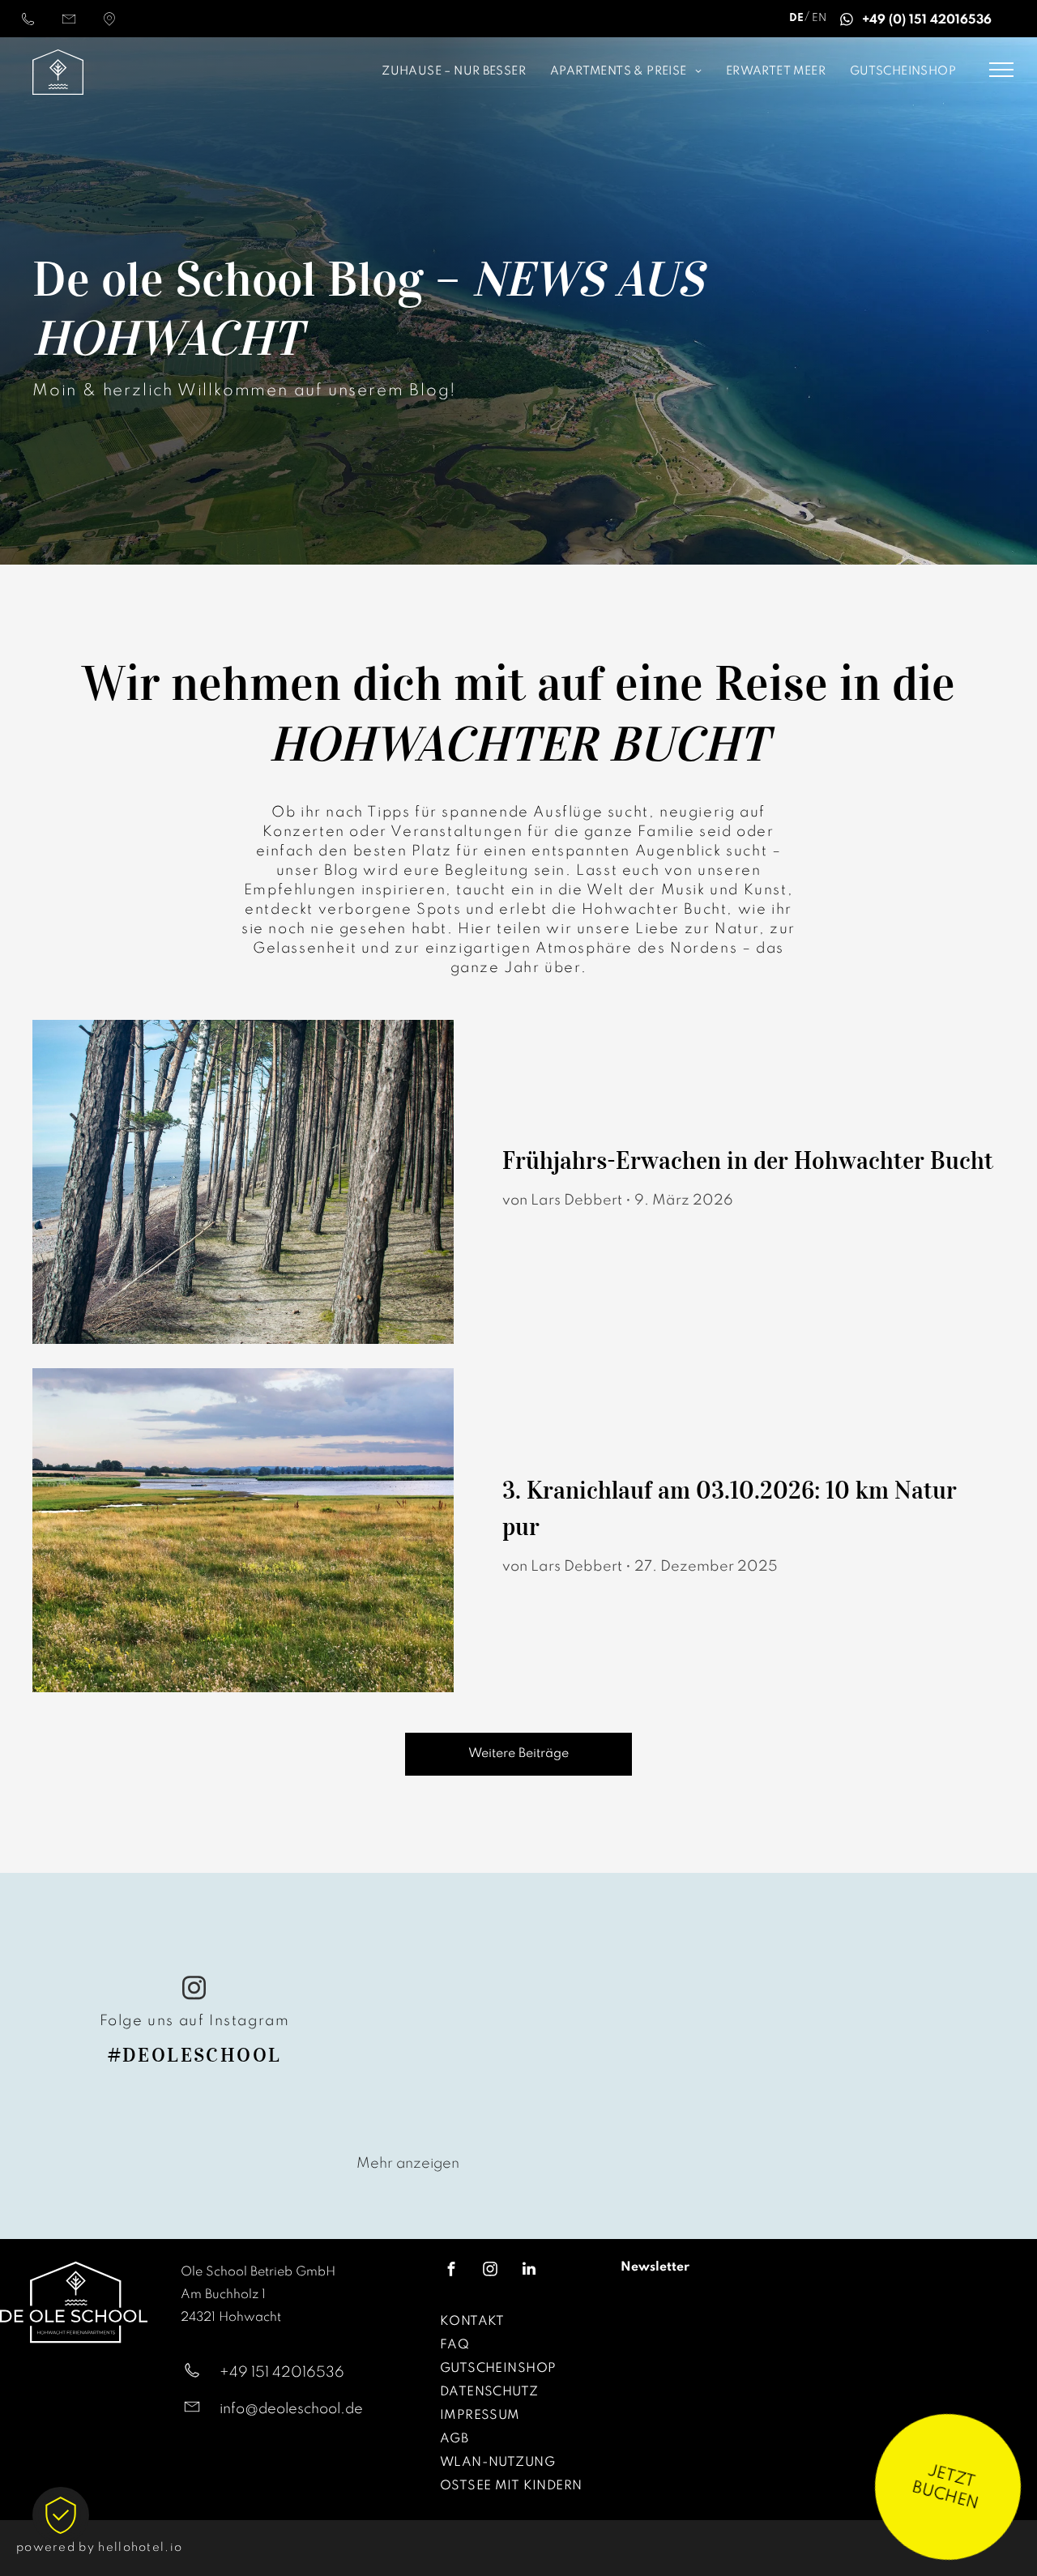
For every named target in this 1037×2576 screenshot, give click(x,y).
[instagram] (194, 1990)
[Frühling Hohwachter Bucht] (243, 1182)
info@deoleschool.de (291, 2409)
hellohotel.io (140, 2548)
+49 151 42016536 (282, 2373)
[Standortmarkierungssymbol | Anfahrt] (109, 25)
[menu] (1001, 70)
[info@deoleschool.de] (69, 25)
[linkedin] (529, 2271)
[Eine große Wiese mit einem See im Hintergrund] (243, 1530)
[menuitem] (357, 73)
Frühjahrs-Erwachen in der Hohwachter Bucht (748, 1160)
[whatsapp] (846, 22)
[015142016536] (28, 25)
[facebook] (451, 2271)
